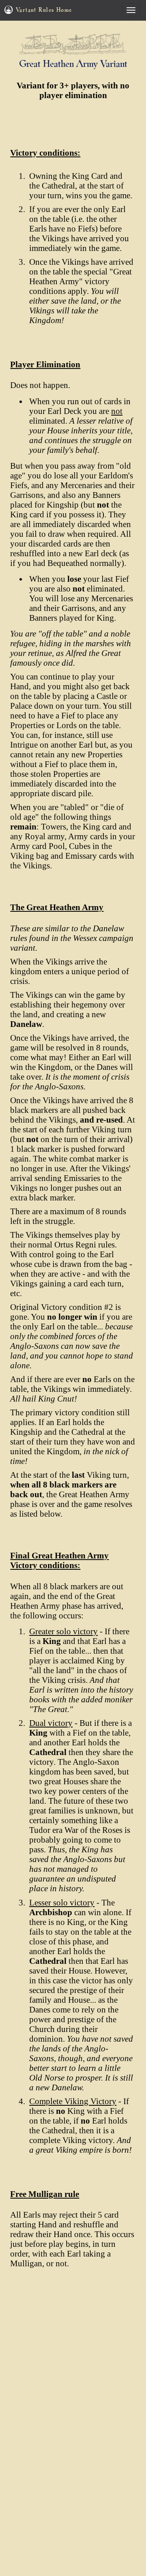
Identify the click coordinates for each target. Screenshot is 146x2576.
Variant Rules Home (44, 10)
